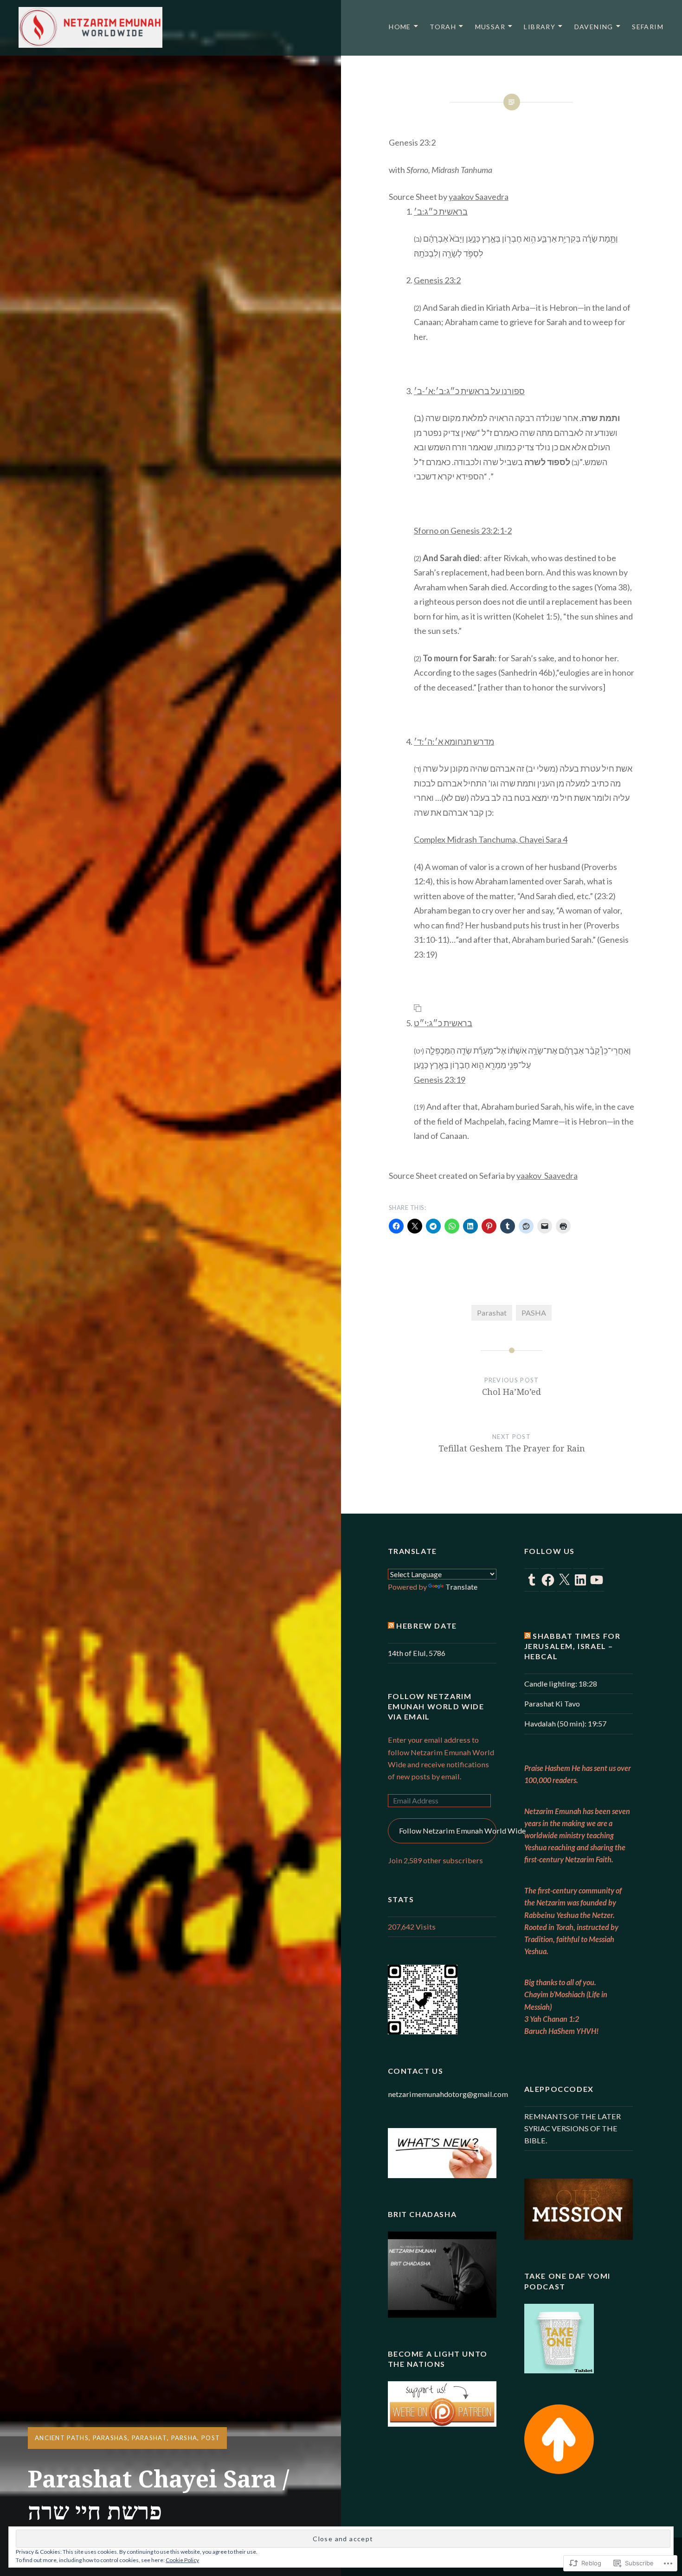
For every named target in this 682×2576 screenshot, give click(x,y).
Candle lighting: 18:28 (561, 1684)
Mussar (490, 27)
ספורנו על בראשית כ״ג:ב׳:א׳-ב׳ (469, 391)
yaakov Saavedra (479, 197)
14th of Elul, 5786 (417, 1653)
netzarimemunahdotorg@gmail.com (448, 2094)
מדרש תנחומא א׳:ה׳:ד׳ (454, 741)
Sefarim (648, 27)
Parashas (110, 2438)
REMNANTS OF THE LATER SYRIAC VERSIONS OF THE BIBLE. (573, 2128)
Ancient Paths (62, 2438)
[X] (564, 1580)
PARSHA (184, 2438)
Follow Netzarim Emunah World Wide (447, 1831)
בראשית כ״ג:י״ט (443, 1023)
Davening (594, 27)
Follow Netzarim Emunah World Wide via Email (436, 1706)
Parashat (149, 2438)
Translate (461, 1587)
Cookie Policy (182, 2560)
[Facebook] (548, 1580)
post (211, 2438)
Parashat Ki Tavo (552, 1703)
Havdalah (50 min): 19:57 (565, 1723)
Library (540, 27)
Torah (443, 27)
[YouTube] (597, 1580)
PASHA (534, 1313)
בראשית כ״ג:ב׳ (441, 211)
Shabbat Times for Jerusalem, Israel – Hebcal (573, 1646)
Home (400, 27)
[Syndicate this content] (391, 1626)
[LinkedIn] (580, 1580)
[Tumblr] (532, 1580)
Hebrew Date (427, 1626)
